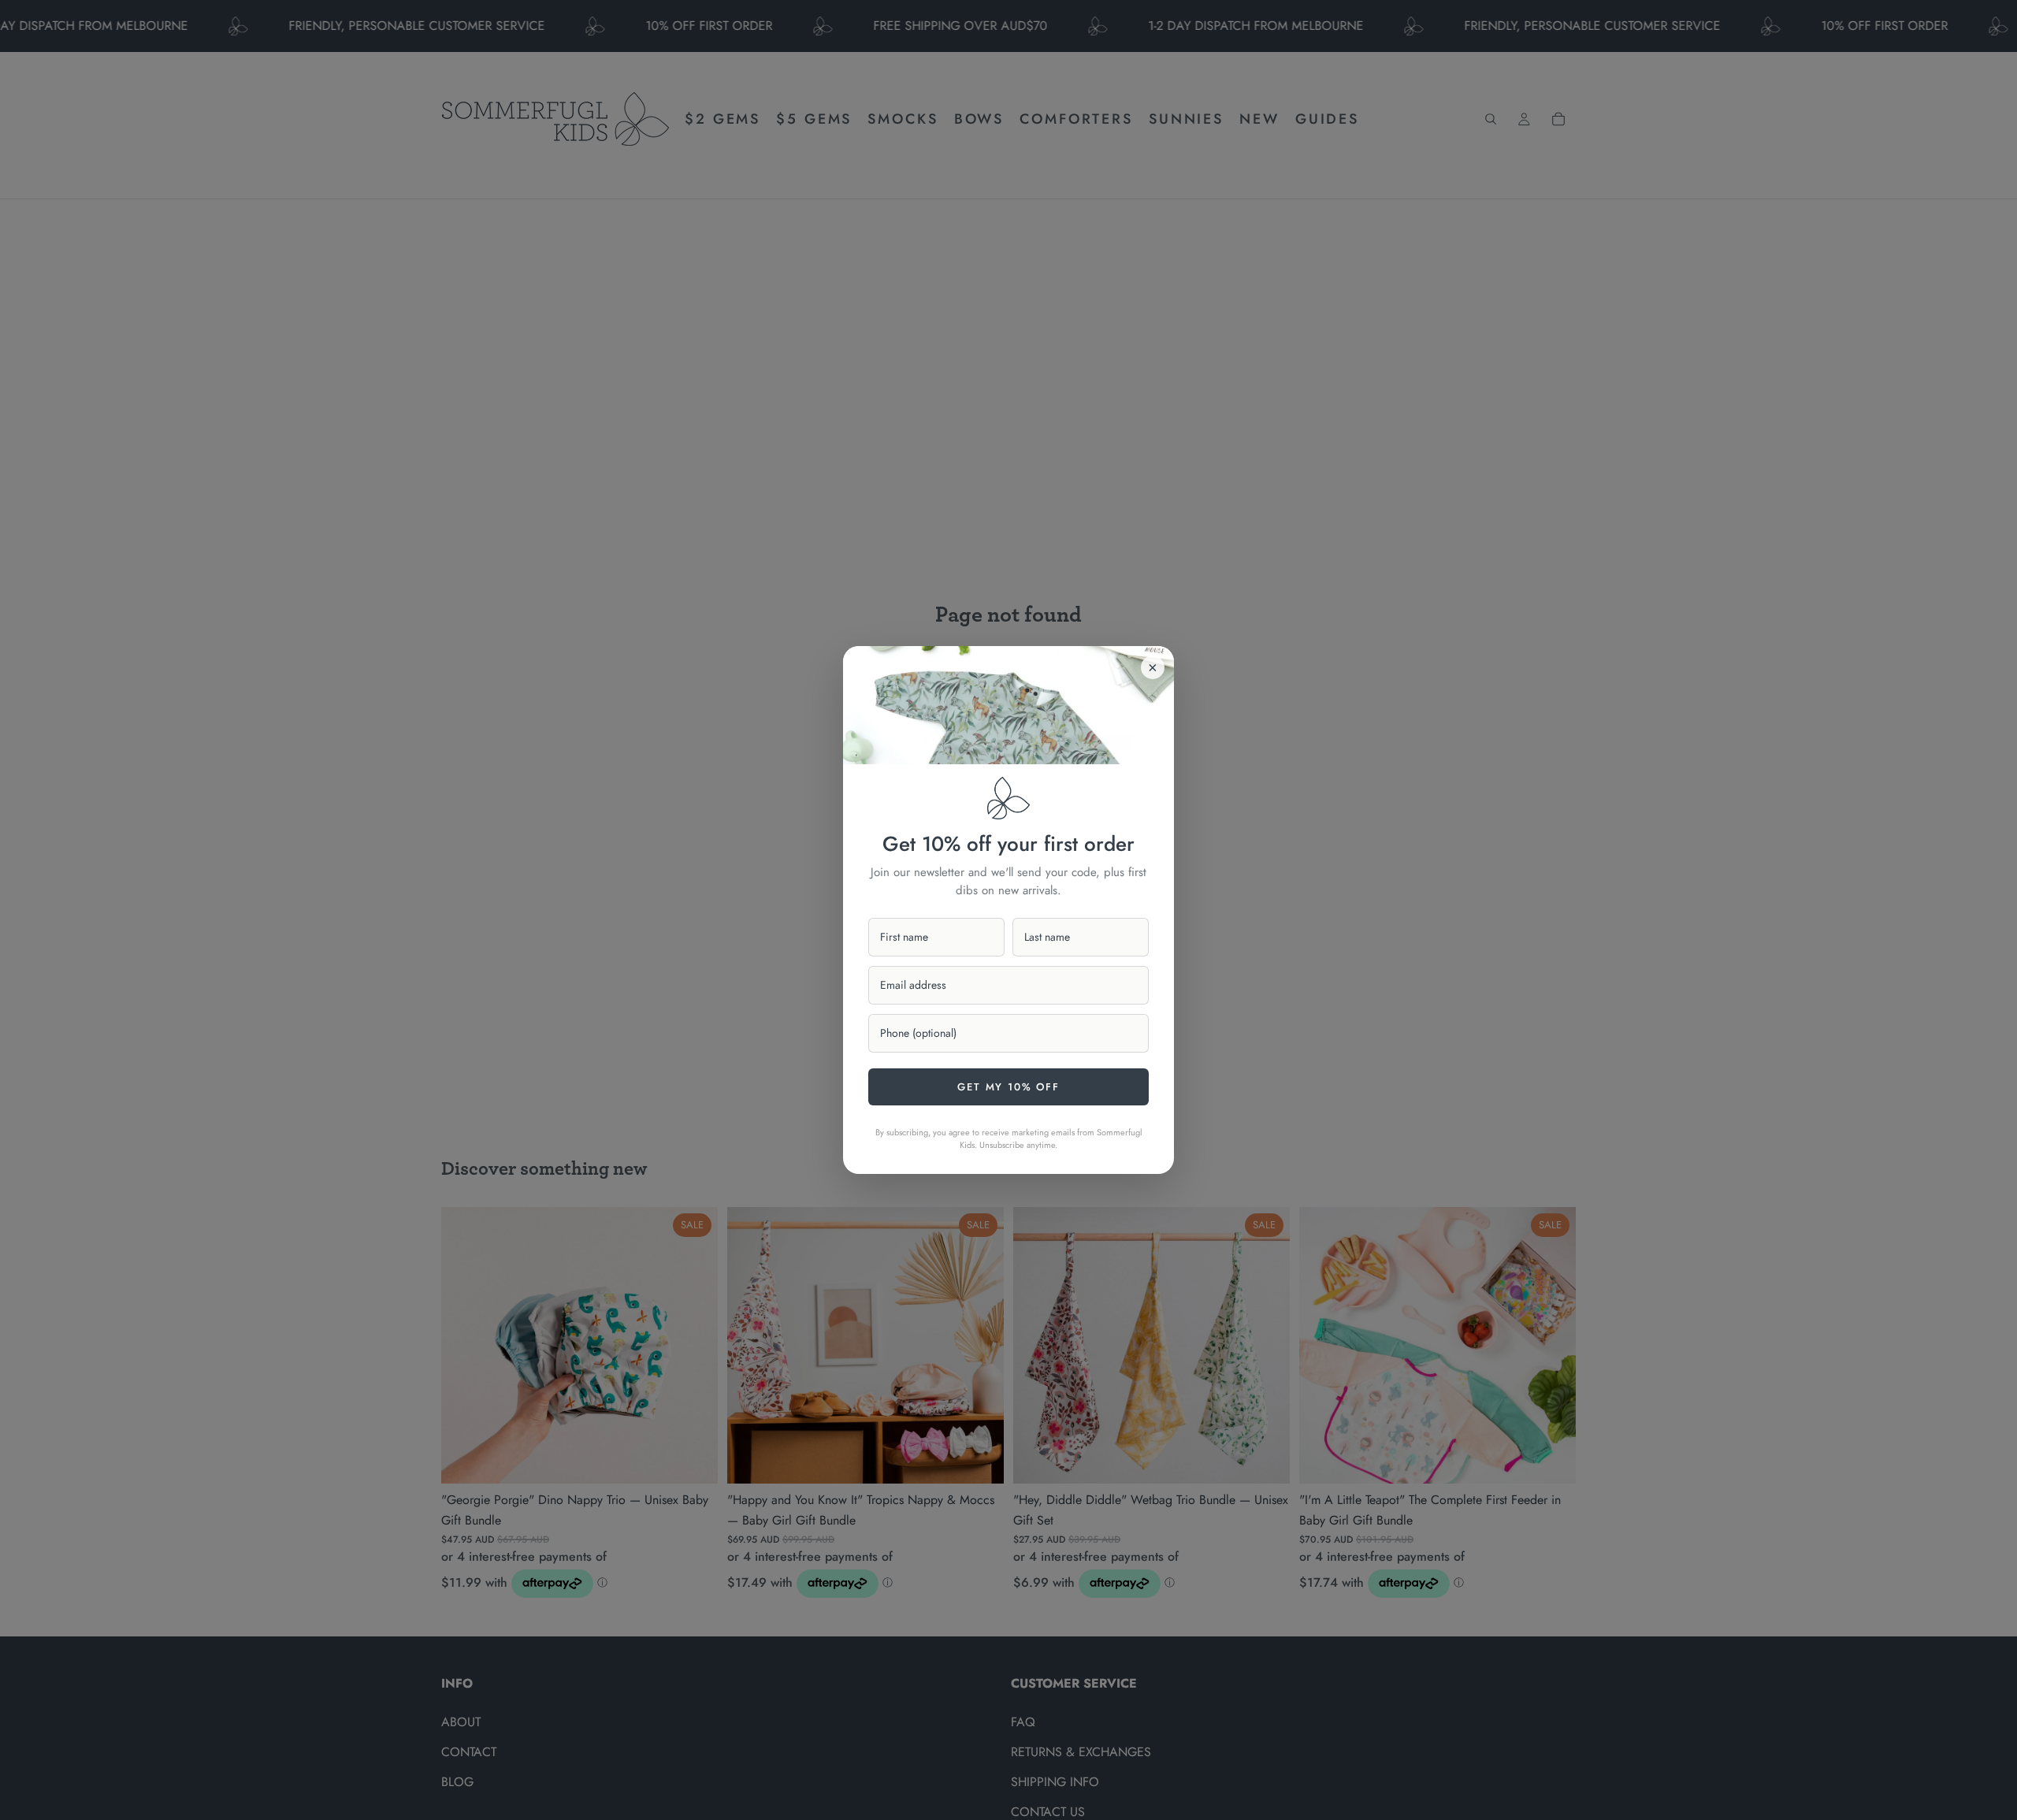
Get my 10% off (1008, 1087)
